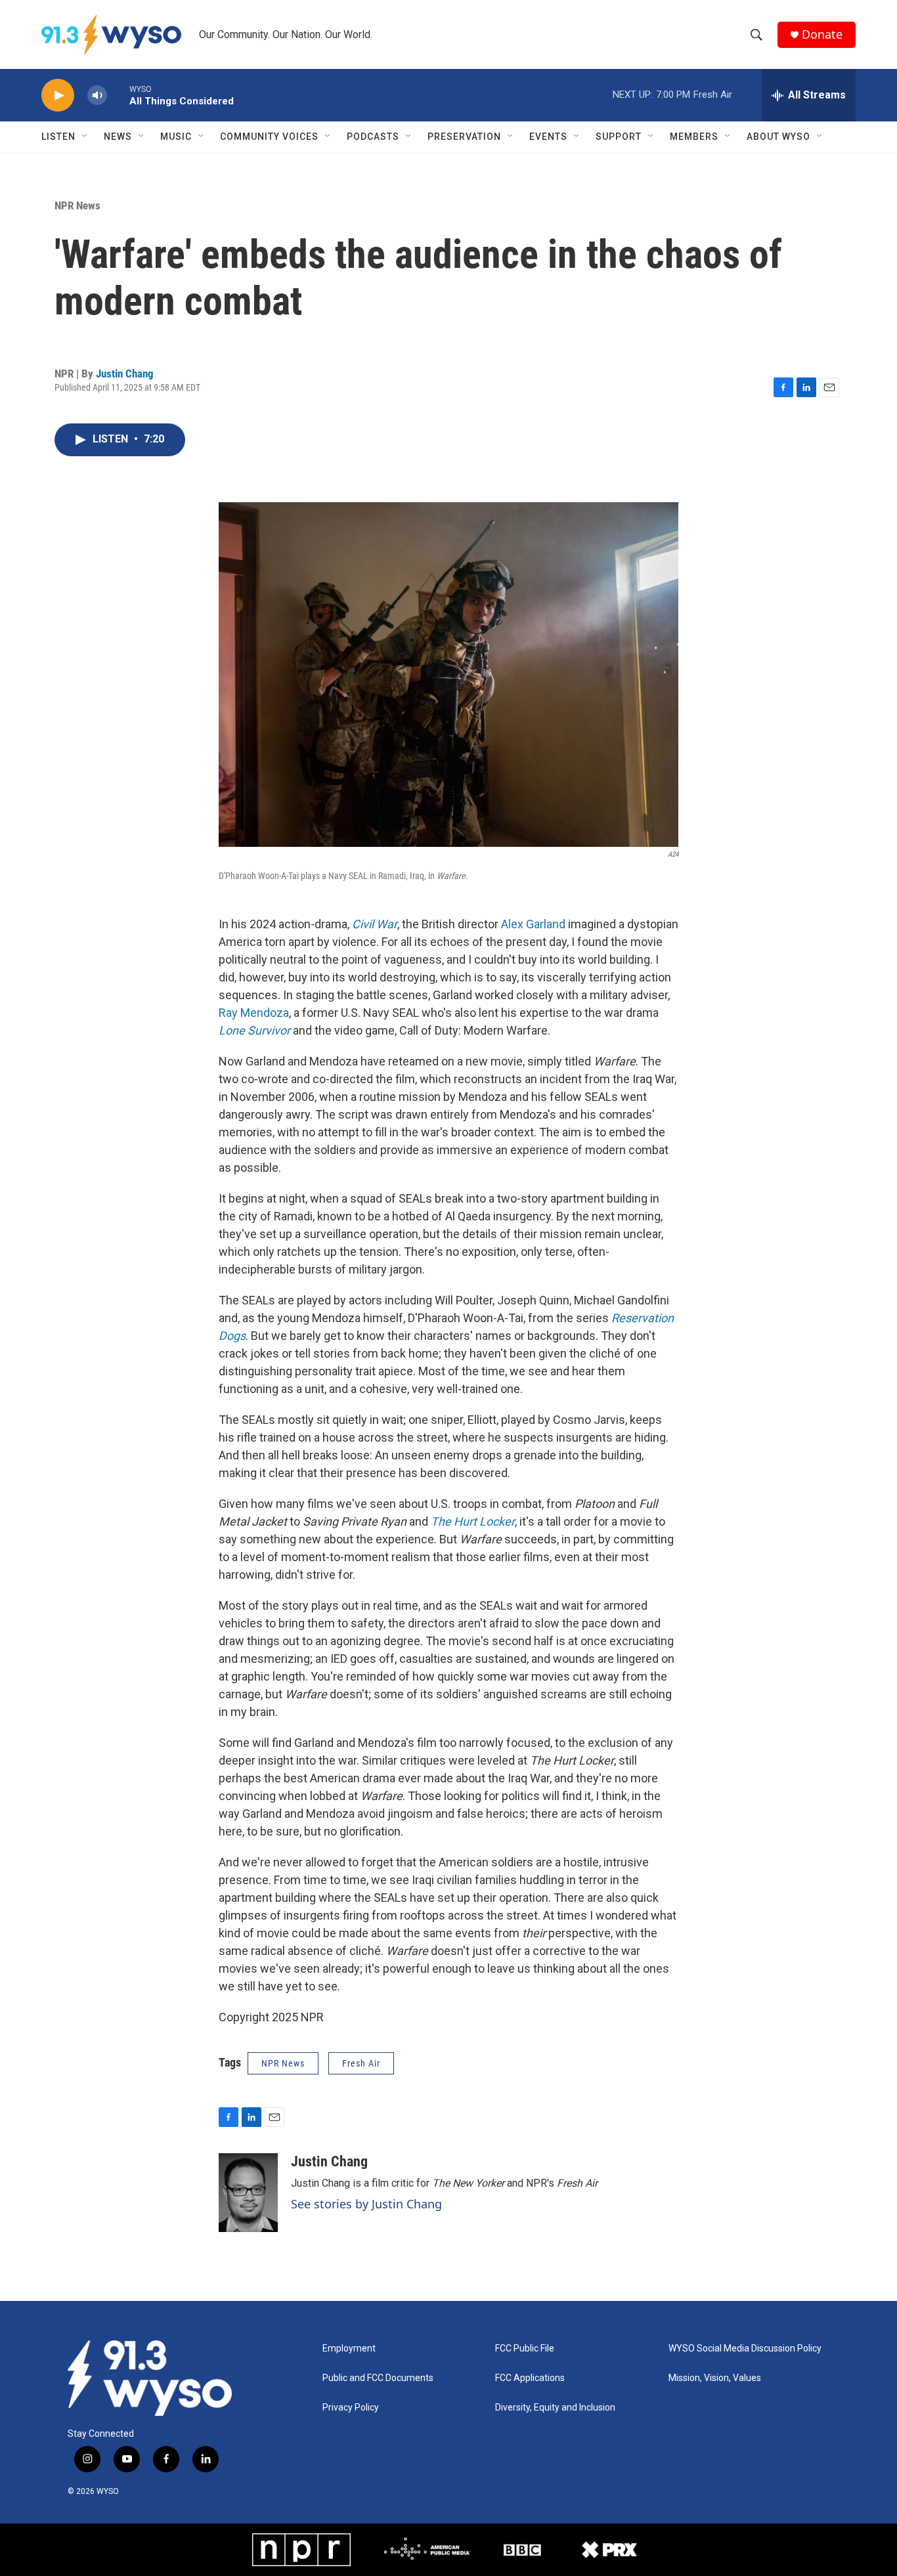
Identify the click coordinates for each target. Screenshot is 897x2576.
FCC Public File (525, 2349)
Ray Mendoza (254, 1013)
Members (694, 137)
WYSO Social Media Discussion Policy (745, 2349)
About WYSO (778, 137)
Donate (822, 34)
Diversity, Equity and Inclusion (555, 2408)
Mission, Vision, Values (715, 2378)
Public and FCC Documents (378, 2378)
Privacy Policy (351, 2408)
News (118, 137)
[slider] (118, 95)
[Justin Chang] (248, 2193)
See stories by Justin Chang (366, 2204)
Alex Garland (533, 924)
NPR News (77, 205)
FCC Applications (530, 2378)
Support (619, 137)
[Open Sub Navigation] (85, 137)
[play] (58, 96)
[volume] (97, 96)
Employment (349, 2349)
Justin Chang (125, 374)
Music (176, 137)
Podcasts (373, 137)
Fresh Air (361, 2063)
